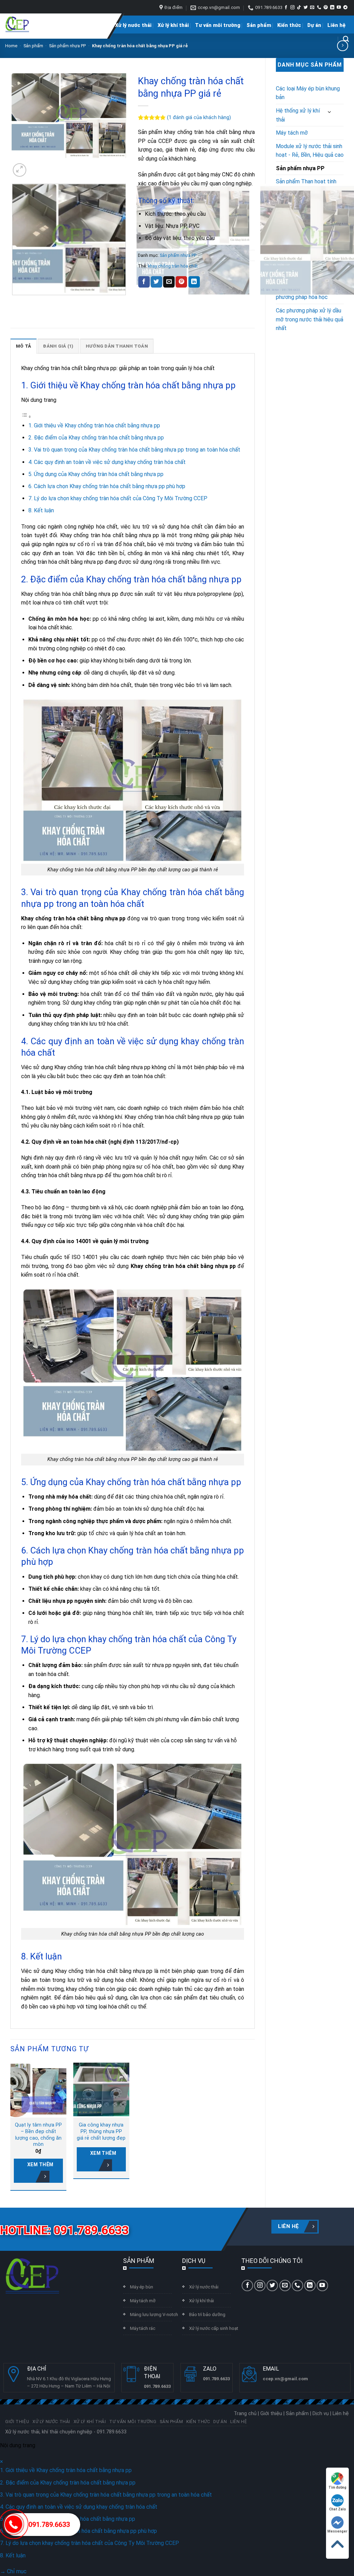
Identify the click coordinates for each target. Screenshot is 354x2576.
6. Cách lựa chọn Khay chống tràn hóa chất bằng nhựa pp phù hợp (107, 486)
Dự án (314, 25)
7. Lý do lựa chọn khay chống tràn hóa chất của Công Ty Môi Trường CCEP (118, 498)
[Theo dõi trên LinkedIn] (332, 8)
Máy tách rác (143, 2328)
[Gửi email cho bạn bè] (169, 282)
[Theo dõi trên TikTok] (299, 8)
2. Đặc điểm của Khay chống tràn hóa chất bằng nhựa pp (96, 438)
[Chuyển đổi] (330, 112)
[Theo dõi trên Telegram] (345, 8)
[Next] (36, 166)
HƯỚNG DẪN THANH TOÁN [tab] (117, 346)
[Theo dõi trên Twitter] (306, 8)
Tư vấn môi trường (218, 25)
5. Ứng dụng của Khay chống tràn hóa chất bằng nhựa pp (96, 474)
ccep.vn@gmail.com (285, 2379)
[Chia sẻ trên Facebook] (144, 282)
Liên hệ (337, 25)
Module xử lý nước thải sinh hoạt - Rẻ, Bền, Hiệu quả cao (310, 151)
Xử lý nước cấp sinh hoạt (214, 2328)
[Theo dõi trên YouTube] (339, 8)
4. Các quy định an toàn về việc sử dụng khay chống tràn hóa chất (107, 462)
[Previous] (14, 302)
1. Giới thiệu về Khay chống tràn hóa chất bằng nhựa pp (94, 425)
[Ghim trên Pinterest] (181, 282)
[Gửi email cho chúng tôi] (312, 8)
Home (11, 46)
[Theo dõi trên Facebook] (286, 8)
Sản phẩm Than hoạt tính (306, 181)
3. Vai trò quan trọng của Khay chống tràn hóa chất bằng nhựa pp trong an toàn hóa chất (134, 450)
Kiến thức (289, 25)
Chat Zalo (338, 2509)
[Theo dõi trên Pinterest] (326, 8)
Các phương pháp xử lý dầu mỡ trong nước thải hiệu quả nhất (310, 319)
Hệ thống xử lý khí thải (298, 115)
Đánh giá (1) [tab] (58, 346)
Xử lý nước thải (133, 25)
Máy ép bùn (142, 2287)
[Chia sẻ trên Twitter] (156, 282)
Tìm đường (337, 2487)
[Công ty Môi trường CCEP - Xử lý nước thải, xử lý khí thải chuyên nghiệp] (17, 25)
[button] (20, 170)
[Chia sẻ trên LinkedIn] (194, 282)
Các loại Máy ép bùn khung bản (308, 93)
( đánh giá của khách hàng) (199, 118)
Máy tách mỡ (292, 133)
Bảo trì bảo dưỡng (207, 2314)
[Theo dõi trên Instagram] (292, 8)
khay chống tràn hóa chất (173, 266)
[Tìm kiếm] (346, 39)
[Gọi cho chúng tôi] (319, 8)
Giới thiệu (97, 25)
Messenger (337, 2531)
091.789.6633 (49, 2525)
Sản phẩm (259, 25)
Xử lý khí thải (173, 25)
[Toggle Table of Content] (26, 417)
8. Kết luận (41, 510)
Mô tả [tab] (24, 346)
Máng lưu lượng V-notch (154, 2314)
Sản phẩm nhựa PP (67, 46)
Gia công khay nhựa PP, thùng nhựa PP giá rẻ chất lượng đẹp (101, 2131)
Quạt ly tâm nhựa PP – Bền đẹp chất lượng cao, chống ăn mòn (38, 2135)
